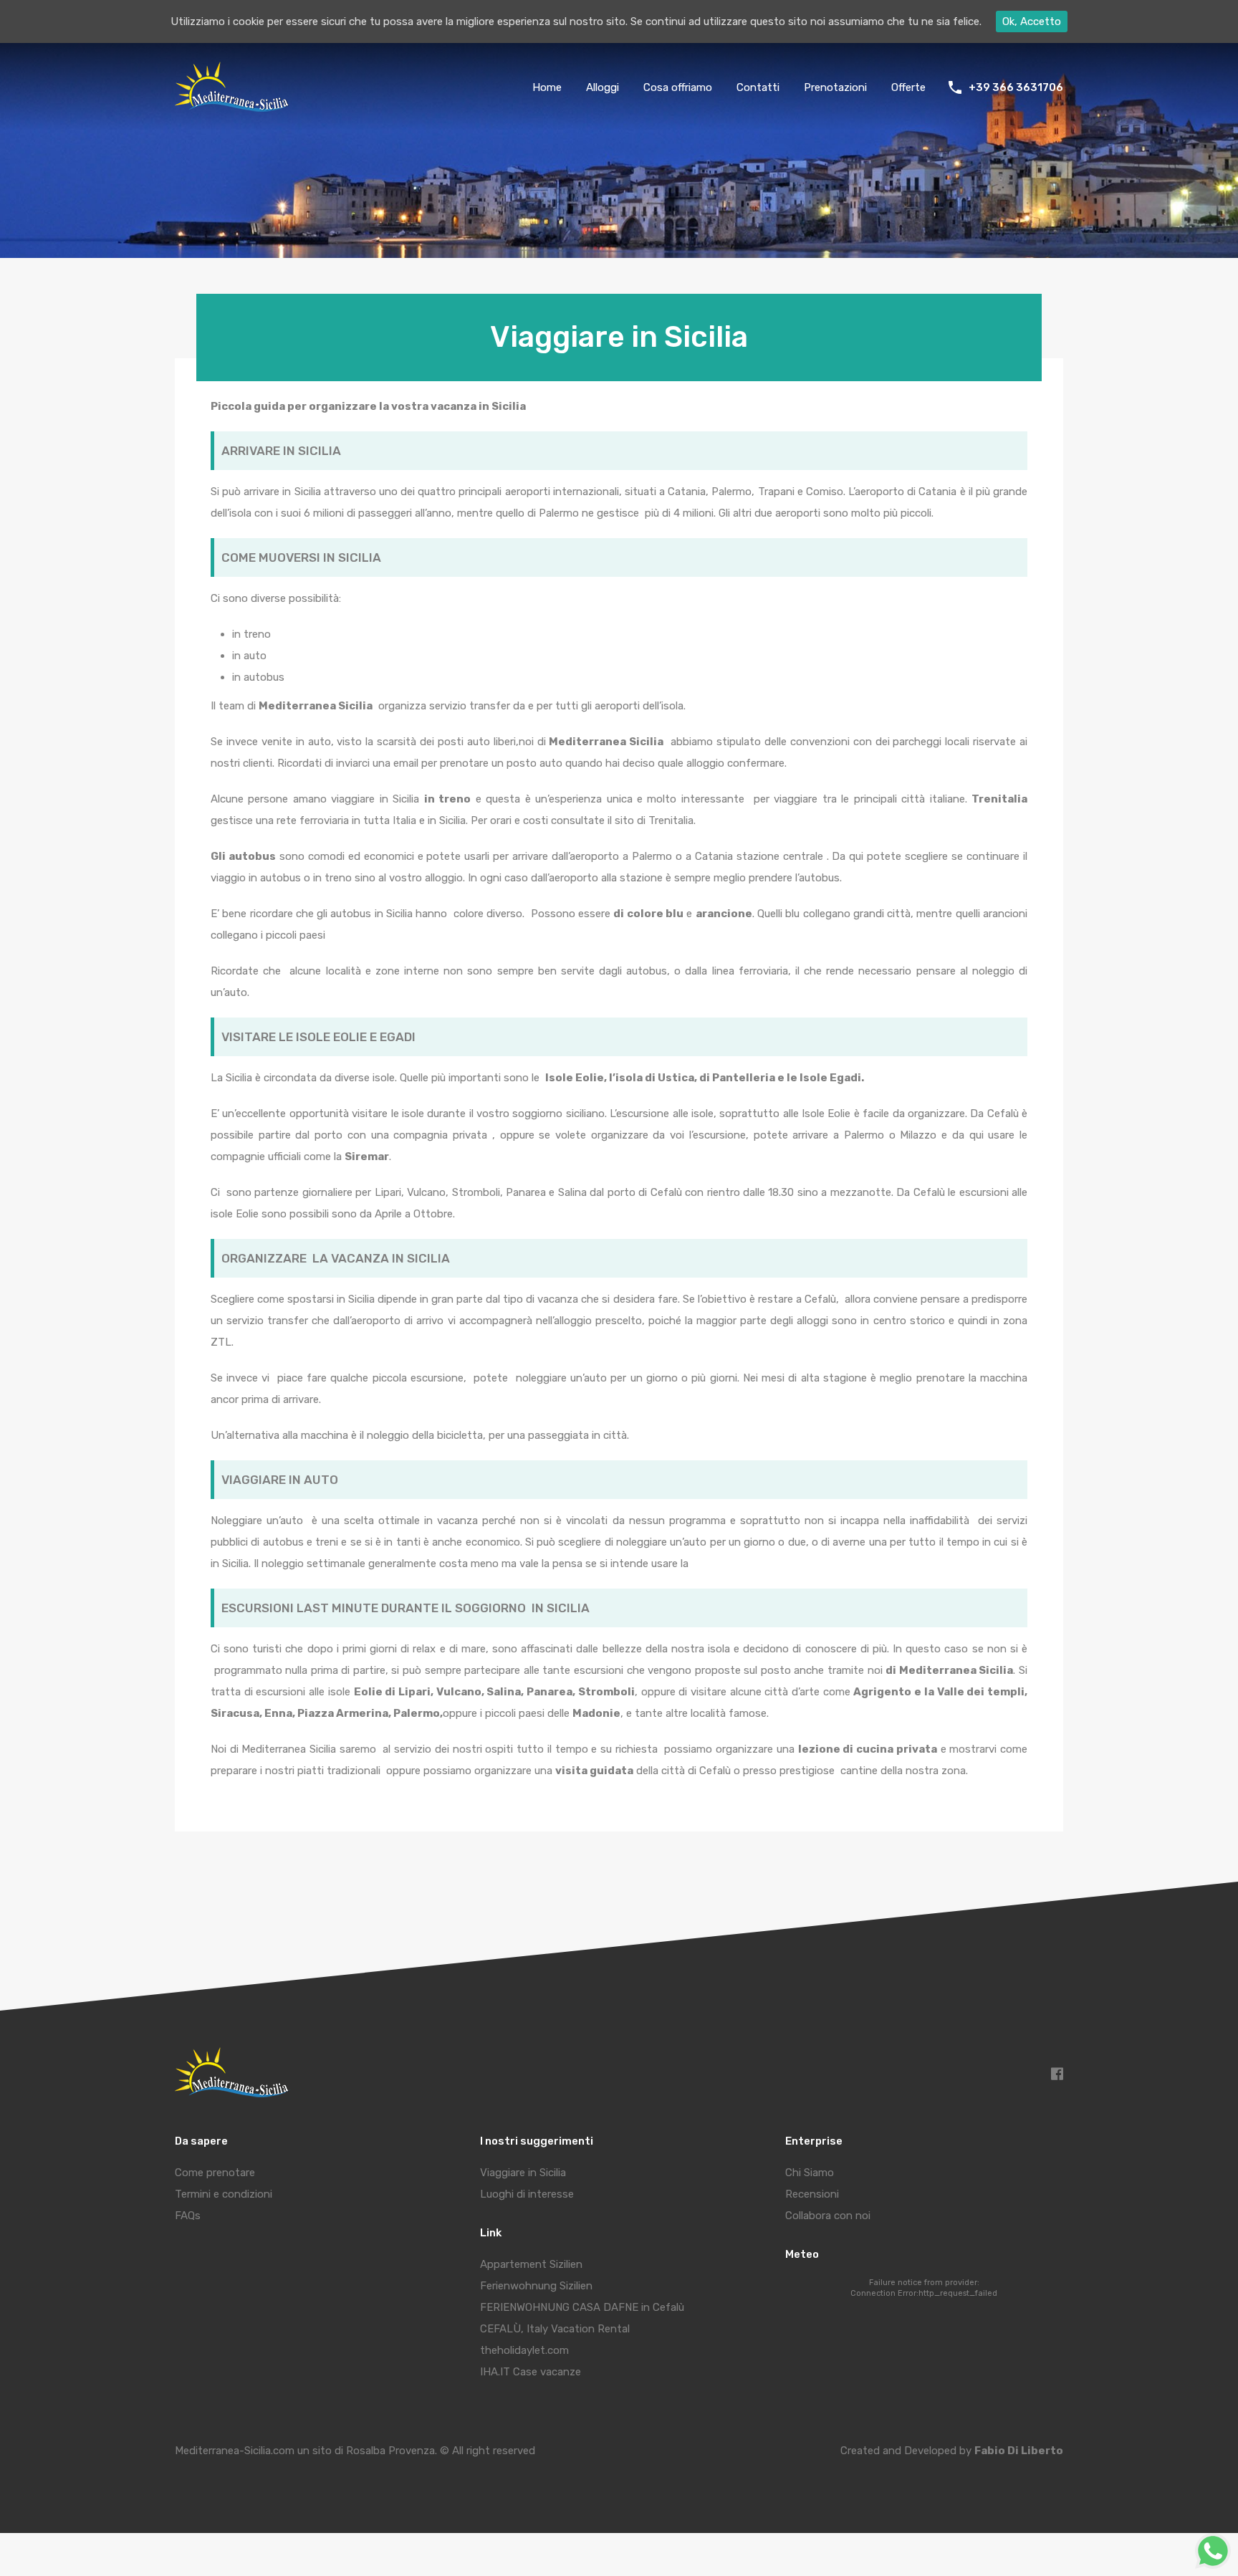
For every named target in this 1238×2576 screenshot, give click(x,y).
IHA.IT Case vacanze (531, 2372)
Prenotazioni (835, 87)
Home (547, 87)
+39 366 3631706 (1016, 87)
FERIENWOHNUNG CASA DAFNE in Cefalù (582, 2307)
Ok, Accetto (1032, 21)
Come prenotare (215, 2173)
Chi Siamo (810, 2173)
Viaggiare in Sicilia (523, 2173)
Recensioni (812, 2194)
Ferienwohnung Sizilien (536, 2286)
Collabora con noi (828, 2216)
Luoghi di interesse (527, 2194)
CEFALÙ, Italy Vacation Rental (555, 2329)
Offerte (908, 87)
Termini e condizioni (224, 2194)
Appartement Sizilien (531, 2264)
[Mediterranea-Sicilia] (234, 107)
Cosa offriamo (678, 87)
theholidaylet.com (524, 2350)
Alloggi (603, 87)
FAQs (188, 2216)
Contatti (758, 87)
